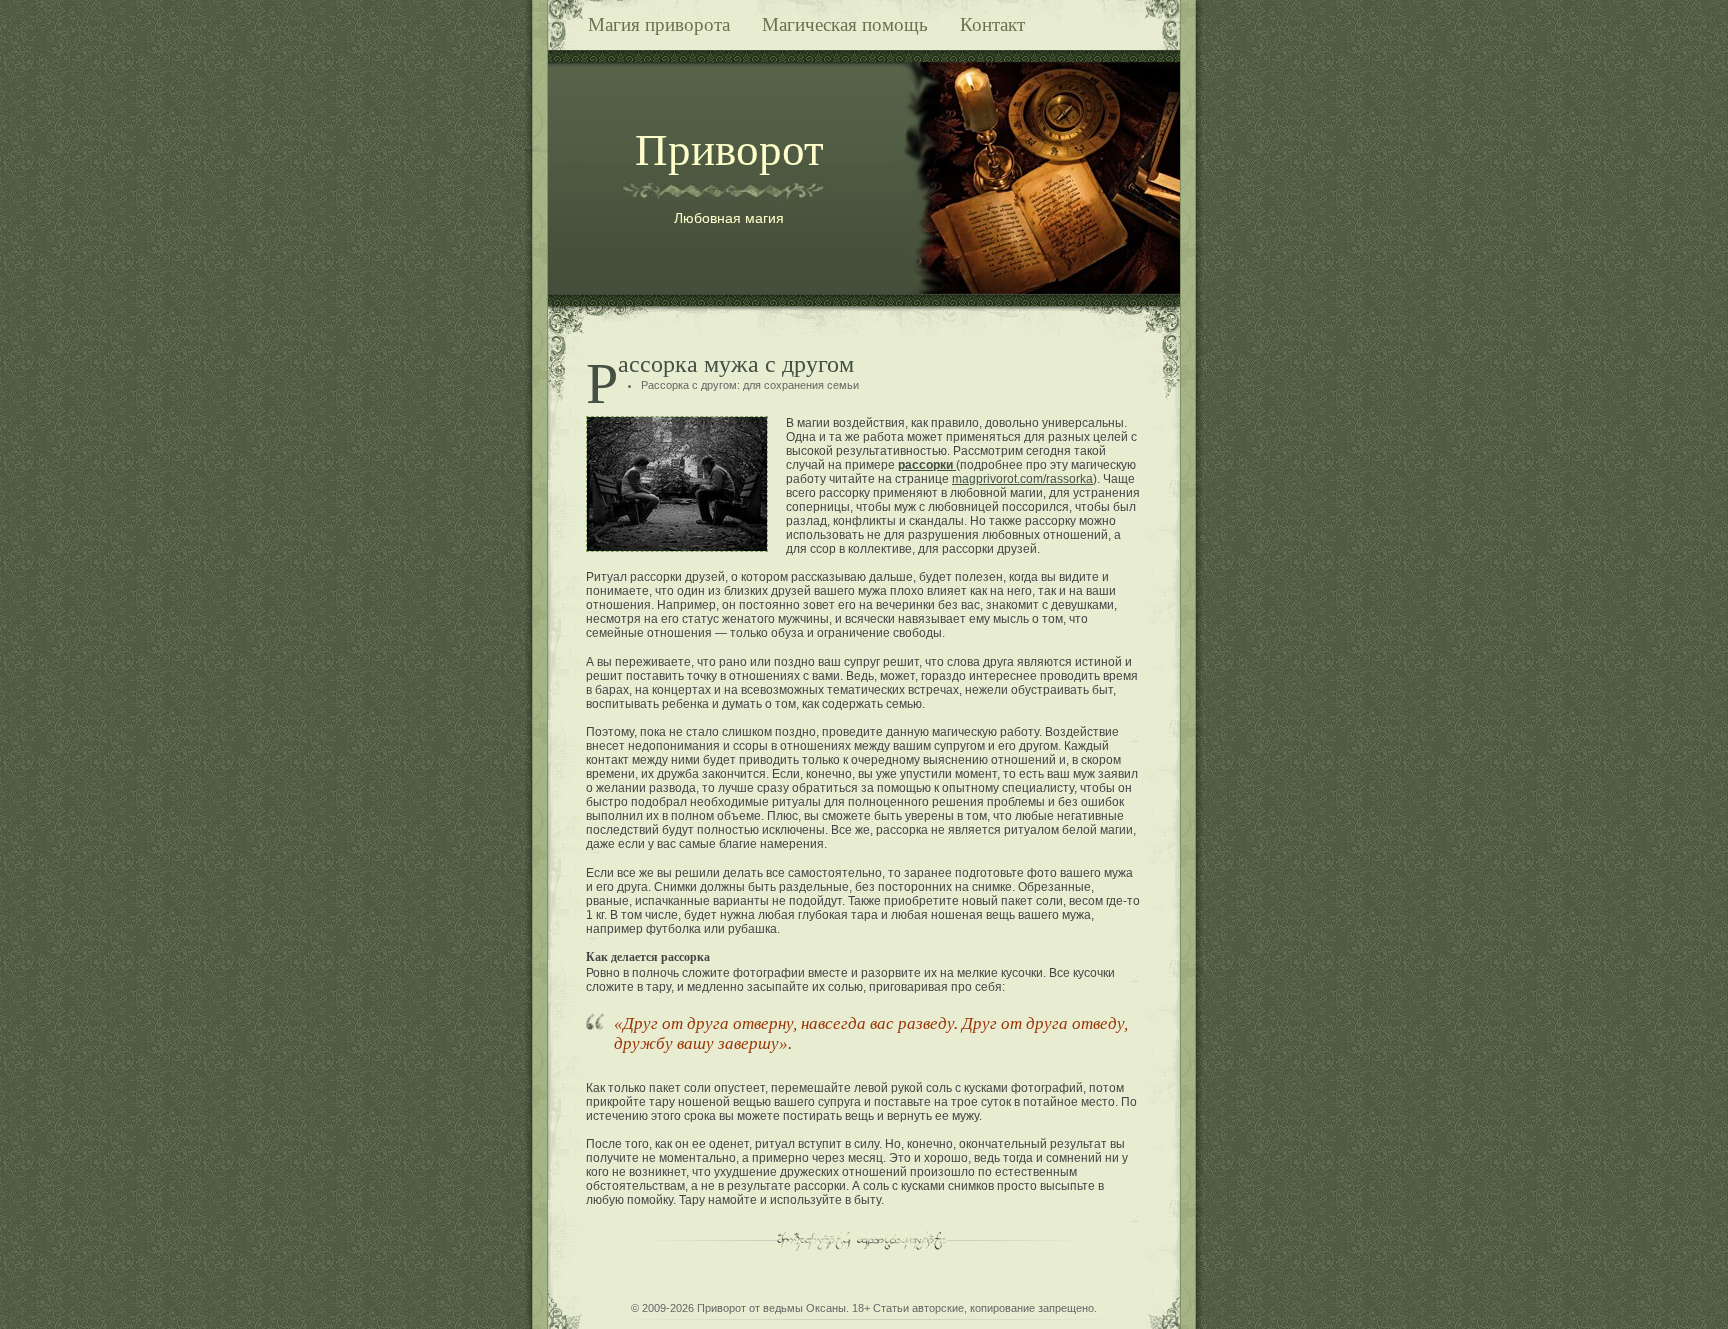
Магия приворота (659, 24)
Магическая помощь (845, 24)
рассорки (927, 465)
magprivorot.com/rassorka (1022, 479)
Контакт (992, 24)
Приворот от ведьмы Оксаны (771, 1308)
